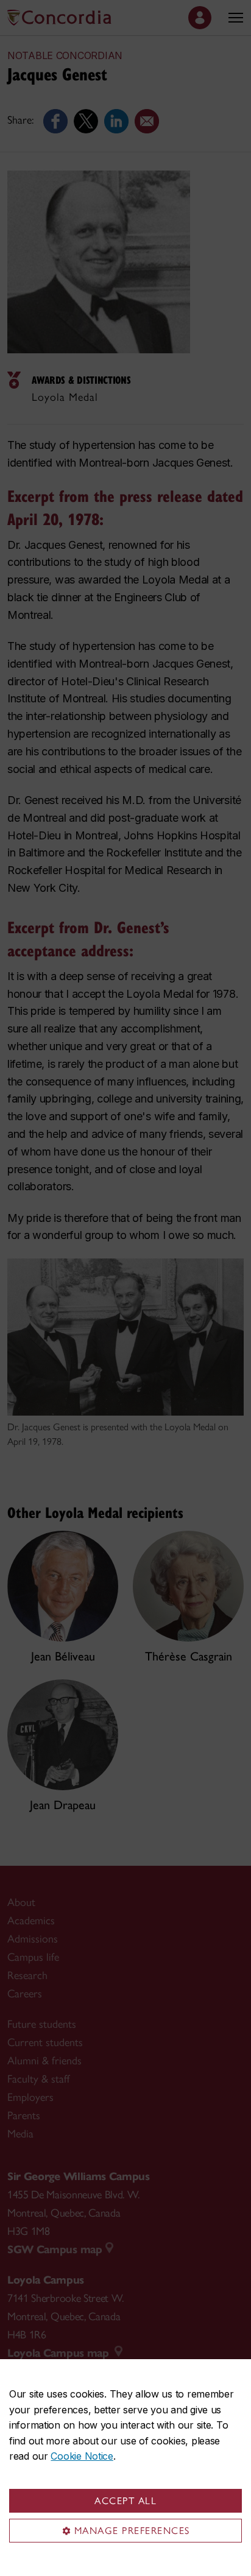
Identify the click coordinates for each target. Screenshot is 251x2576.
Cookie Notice (82, 2456)
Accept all (125, 2501)
